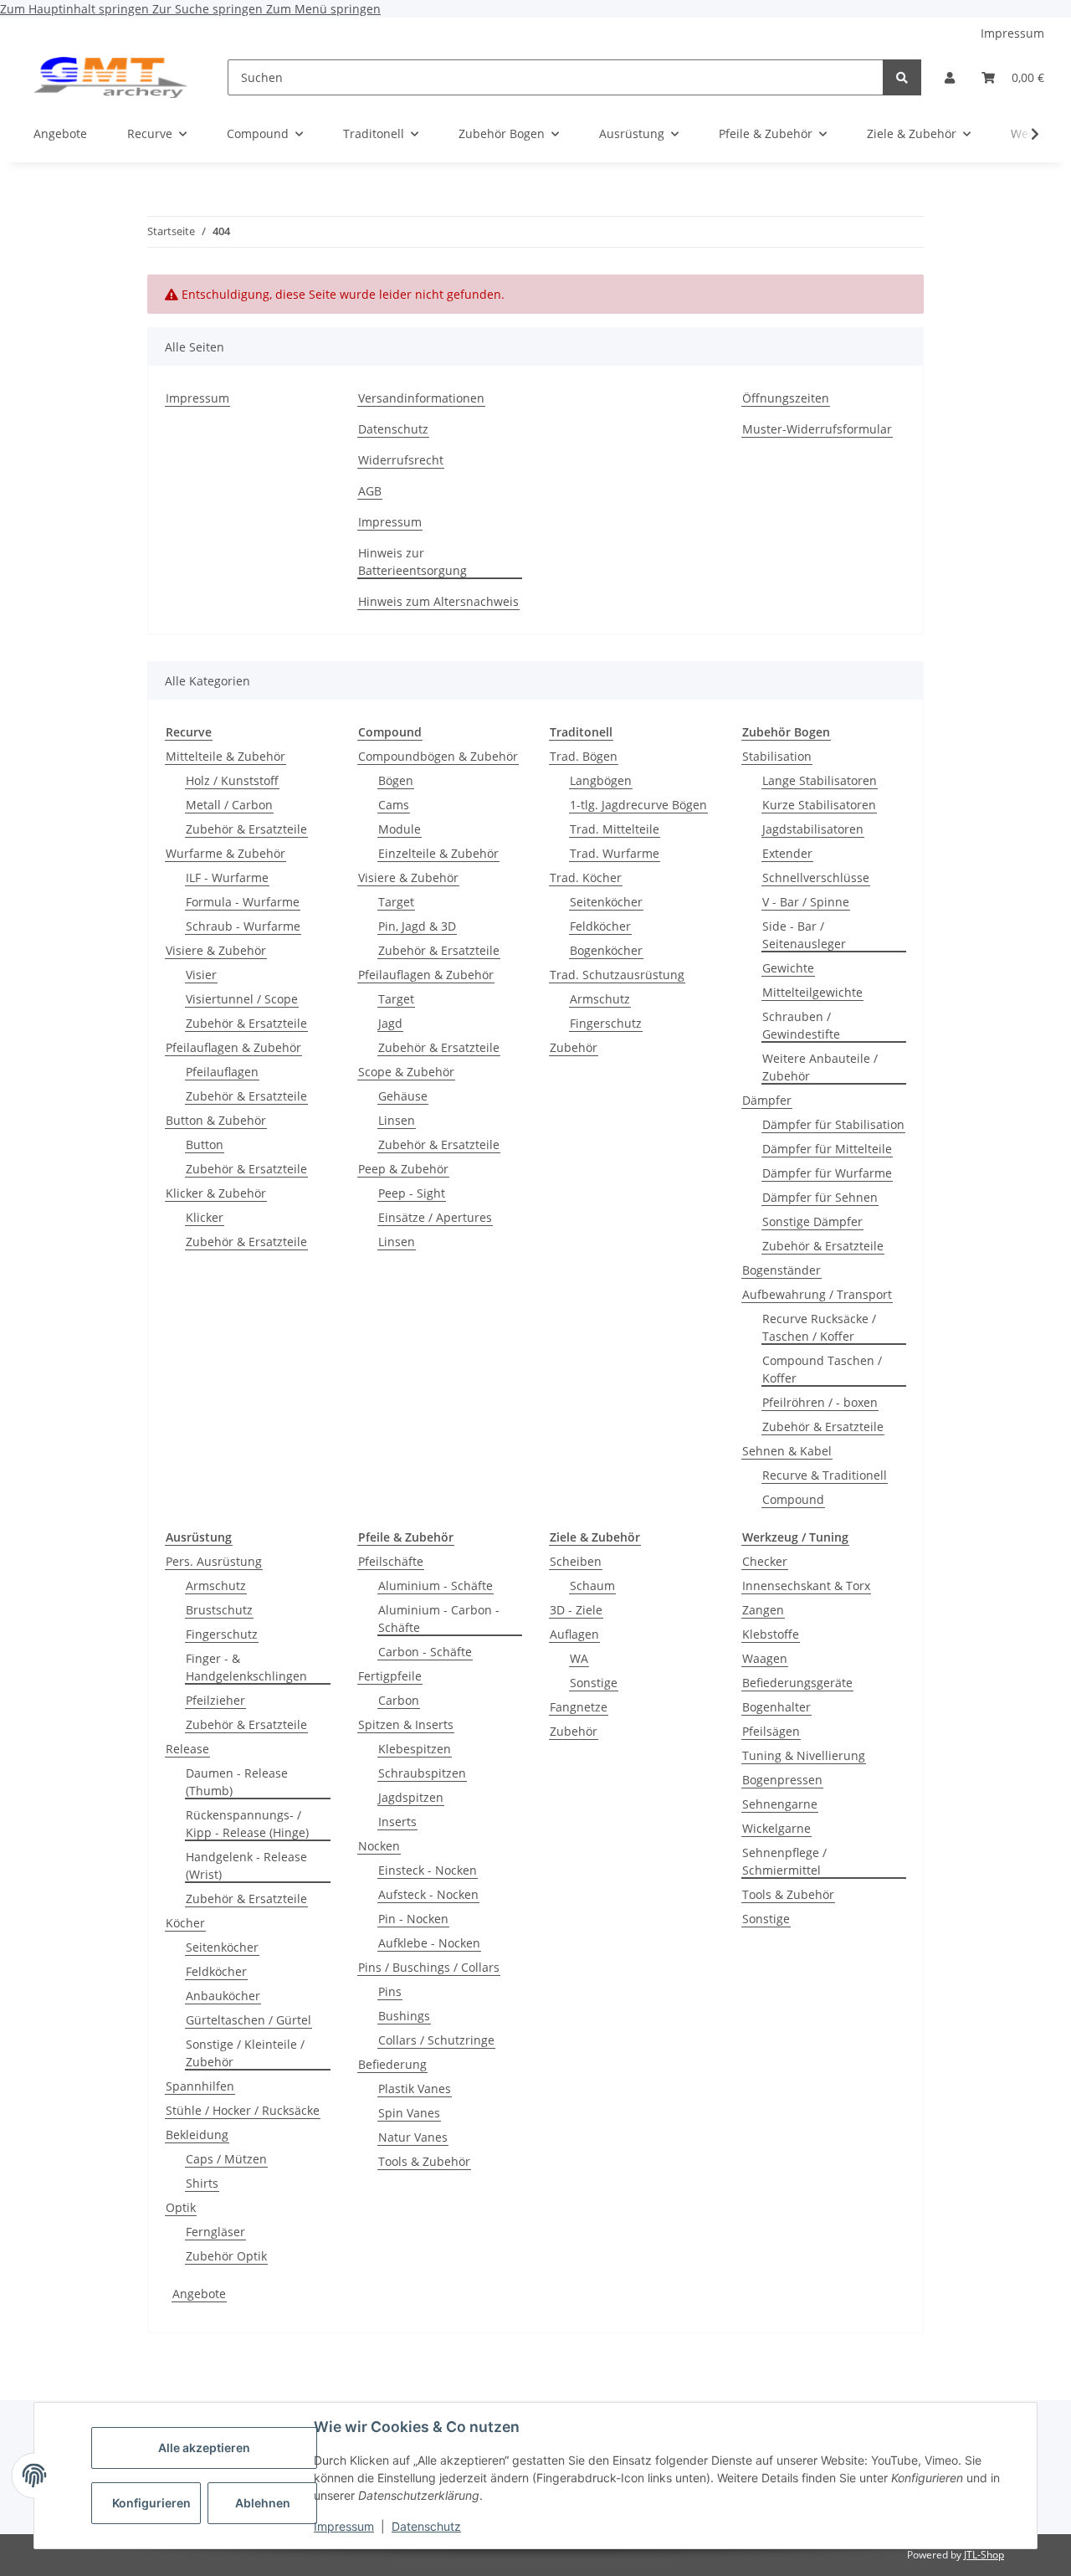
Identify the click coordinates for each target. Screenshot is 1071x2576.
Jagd (390, 1023)
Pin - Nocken (413, 1919)
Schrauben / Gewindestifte (801, 1025)
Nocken (379, 1846)
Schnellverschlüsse (816, 877)
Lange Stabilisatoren (820, 780)
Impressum (344, 2526)
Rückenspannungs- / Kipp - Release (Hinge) (247, 1824)
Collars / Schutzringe (436, 2040)
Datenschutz (426, 2526)
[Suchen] (902, 77)
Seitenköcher (606, 902)
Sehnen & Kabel (787, 1451)
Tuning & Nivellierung (804, 1755)
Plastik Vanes (415, 2089)
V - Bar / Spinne (806, 902)
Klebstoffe (771, 1634)
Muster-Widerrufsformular (817, 429)
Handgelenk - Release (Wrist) (246, 1865)
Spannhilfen (200, 2086)
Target (396, 902)
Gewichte (788, 968)
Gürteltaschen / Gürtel (249, 2020)
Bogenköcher (606, 950)
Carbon (399, 1700)
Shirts (202, 2183)
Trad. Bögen (584, 756)
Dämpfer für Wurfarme (827, 1173)
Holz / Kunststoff (232, 780)
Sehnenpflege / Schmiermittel (784, 1861)
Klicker (205, 1217)
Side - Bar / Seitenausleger (804, 935)
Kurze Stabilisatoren (819, 805)
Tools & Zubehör (424, 2161)
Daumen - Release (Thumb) (237, 1782)
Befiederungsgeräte (797, 1683)
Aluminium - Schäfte (436, 1586)
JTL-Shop (984, 2555)
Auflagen (574, 1634)
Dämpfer (767, 1100)
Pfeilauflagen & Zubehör (233, 1047)
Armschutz (600, 999)
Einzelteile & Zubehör (438, 853)
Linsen (397, 1120)
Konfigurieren (151, 2503)
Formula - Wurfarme (243, 902)
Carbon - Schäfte (425, 1652)
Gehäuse (403, 1096)
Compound (793, 1499)
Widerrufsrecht (401, 460)
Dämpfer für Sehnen (820, 1197)
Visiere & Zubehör (216, 950)
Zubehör (574, 1047)
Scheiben (576, 1561)
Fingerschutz (606, 1023)
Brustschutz (219, 1610)
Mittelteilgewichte (812, 992)
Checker (765, 1561)
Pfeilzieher (215, 1700)
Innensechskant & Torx (806, 1586)
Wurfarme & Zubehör (225, 853)
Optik (181, 2207)
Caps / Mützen (226, 2159)
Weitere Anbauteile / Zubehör (820, 1067)
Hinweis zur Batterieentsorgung (413, 562)
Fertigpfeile (390, 1676)
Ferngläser (215, 2232)
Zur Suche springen (209, 9)
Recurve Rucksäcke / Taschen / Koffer (819, 1327)
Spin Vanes (409, 2113)
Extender (787, 853)
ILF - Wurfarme (227, 877)
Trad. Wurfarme (615, 853)
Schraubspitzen (422, 1773)
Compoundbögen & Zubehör (438, 756)
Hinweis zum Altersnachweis (438, 601)
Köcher (185, 1923)
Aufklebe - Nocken (429, 1943)
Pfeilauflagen (222, 1072)
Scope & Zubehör (406, 1072)
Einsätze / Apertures (435, 1217)
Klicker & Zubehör (216, 1193)
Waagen (765, 1658)
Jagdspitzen (411, 1797)
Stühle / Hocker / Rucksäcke (243, 2110)
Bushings (404, 2016)
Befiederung (392, 2064)
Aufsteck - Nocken (428, 1894)
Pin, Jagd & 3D (417, 926)
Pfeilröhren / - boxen (820, 1402)
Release (187, 1749)
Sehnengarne (780, 1804)
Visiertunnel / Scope (242, 999)
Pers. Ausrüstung (214, 1561)
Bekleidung (197, 2135)
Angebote (199, 2294)
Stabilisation (777, 756)
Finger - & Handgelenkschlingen (246, 1667)
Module (400, 829)
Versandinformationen (421, 398)
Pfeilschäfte (391, 1561)
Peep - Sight (412, 1193)
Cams (394, 805)
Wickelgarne (776, 1828)
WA (579, 1658)
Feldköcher (600, 926)
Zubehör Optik (226, 2256)
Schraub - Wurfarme (243, 926)
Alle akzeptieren (204, 2448)
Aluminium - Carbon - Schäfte (439, 1619)
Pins (390, 1991)
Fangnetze (579, 1707)
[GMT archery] (110, 77)
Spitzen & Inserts (406, 1724)
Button (205, 1144)
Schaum (592, 1586)
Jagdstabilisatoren (813, 829)
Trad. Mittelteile (615, 829)
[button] (950, 77)
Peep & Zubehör (403, 1169)
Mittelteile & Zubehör (225, 756)
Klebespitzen (415, 1749)
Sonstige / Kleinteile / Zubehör (245, 2053)
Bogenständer (781, 1270)
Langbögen (601, 780)
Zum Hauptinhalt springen (76, 9)
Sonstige (594, 1683)
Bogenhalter (776, 1707)
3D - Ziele (576, 1610)
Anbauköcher (223, 1996)
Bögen (396, 780)
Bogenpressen (782, 1780)
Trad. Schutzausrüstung (617, 975)
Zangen (763, 1610)
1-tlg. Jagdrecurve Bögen (638, 805)
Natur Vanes (413, 2137)
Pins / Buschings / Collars (429, 1967)
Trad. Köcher (586, 877)
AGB (370, 491)
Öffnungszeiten (786, 398)
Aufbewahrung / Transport (817, 1294)
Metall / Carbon (229, 805)
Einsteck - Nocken (428, 1870)
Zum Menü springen (323, 9)
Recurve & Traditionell (825, 1475)
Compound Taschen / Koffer (822, 1369)
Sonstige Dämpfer (812, 1221)
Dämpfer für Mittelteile (827, 1149)
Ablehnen (263, 2503)
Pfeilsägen (771, 1731)
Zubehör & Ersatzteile (246, 829)
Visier (201, 975)
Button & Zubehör (216, 1120)
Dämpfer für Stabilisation (833, 1124)
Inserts (397, 1822)
